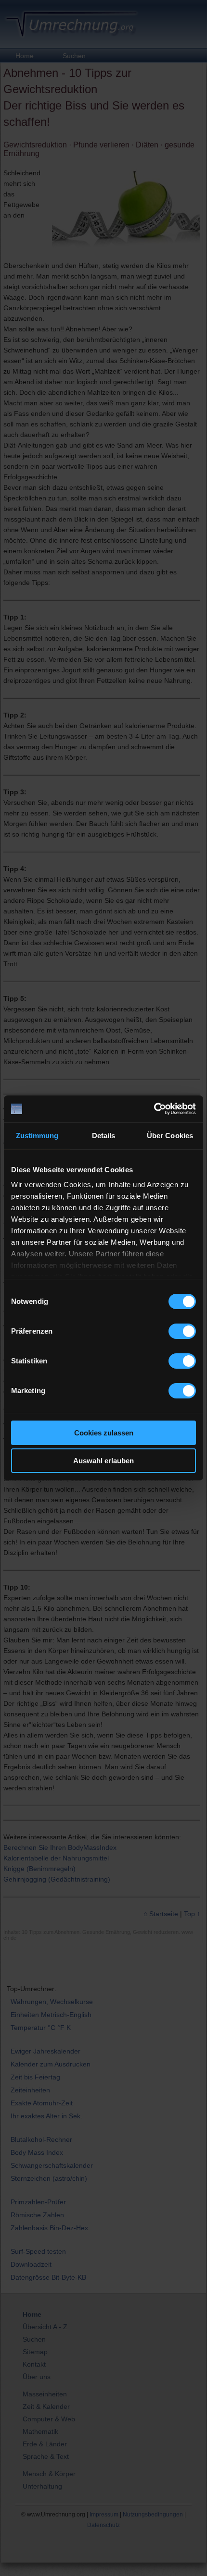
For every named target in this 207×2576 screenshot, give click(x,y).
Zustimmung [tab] (37, 1136)
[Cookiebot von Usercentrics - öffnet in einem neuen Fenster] (154, 1109)
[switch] (182, 1331)
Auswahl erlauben (103, 1461)
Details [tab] (104, 1136)
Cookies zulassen (104, 1433)
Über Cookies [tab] (170, 1136)
